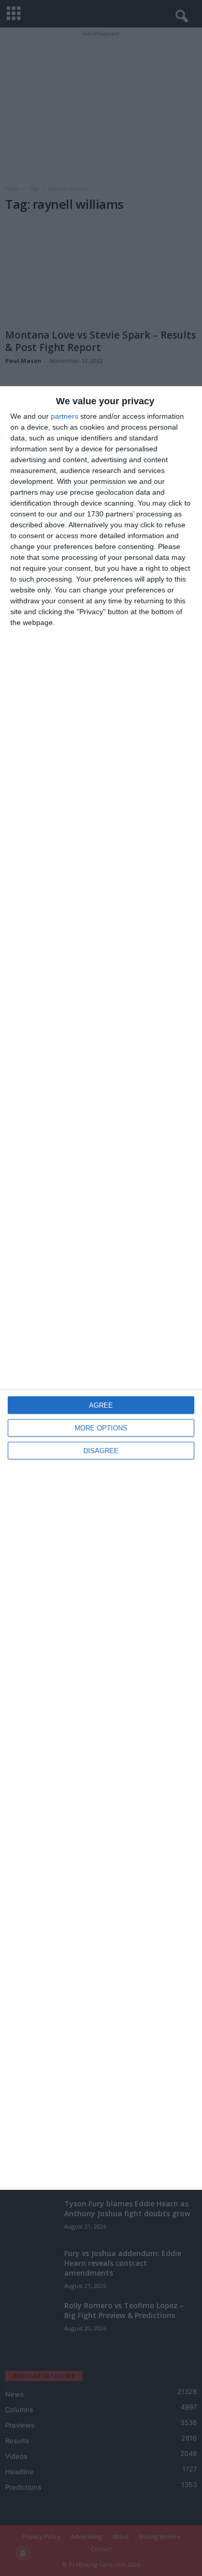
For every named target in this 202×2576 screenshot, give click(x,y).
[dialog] (101, 1288)
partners (64, 416)
